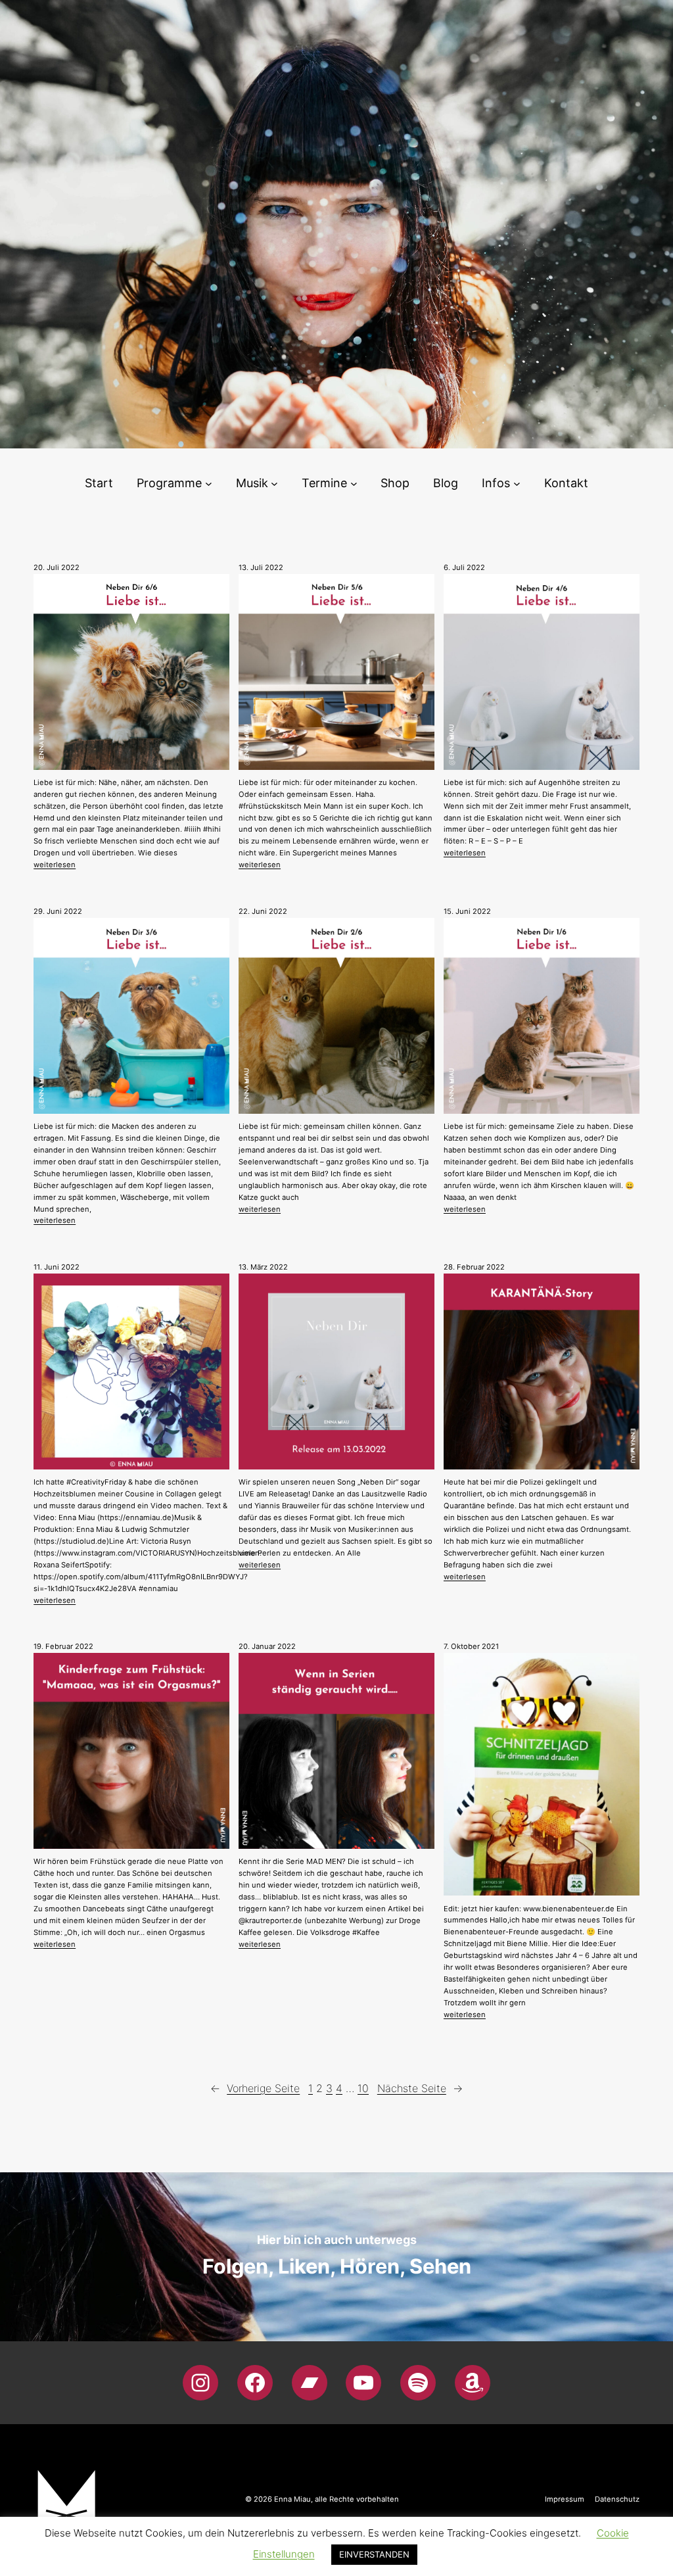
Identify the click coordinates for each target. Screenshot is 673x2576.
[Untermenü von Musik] (274, 484)
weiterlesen (55, 865)
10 (363, 2088)
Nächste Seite (420, 2088)
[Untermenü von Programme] (209, 484)
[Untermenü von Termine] (354, 484)
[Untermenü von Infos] (517, 484)
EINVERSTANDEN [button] (374, 2554)
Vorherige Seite (255, 2088)
